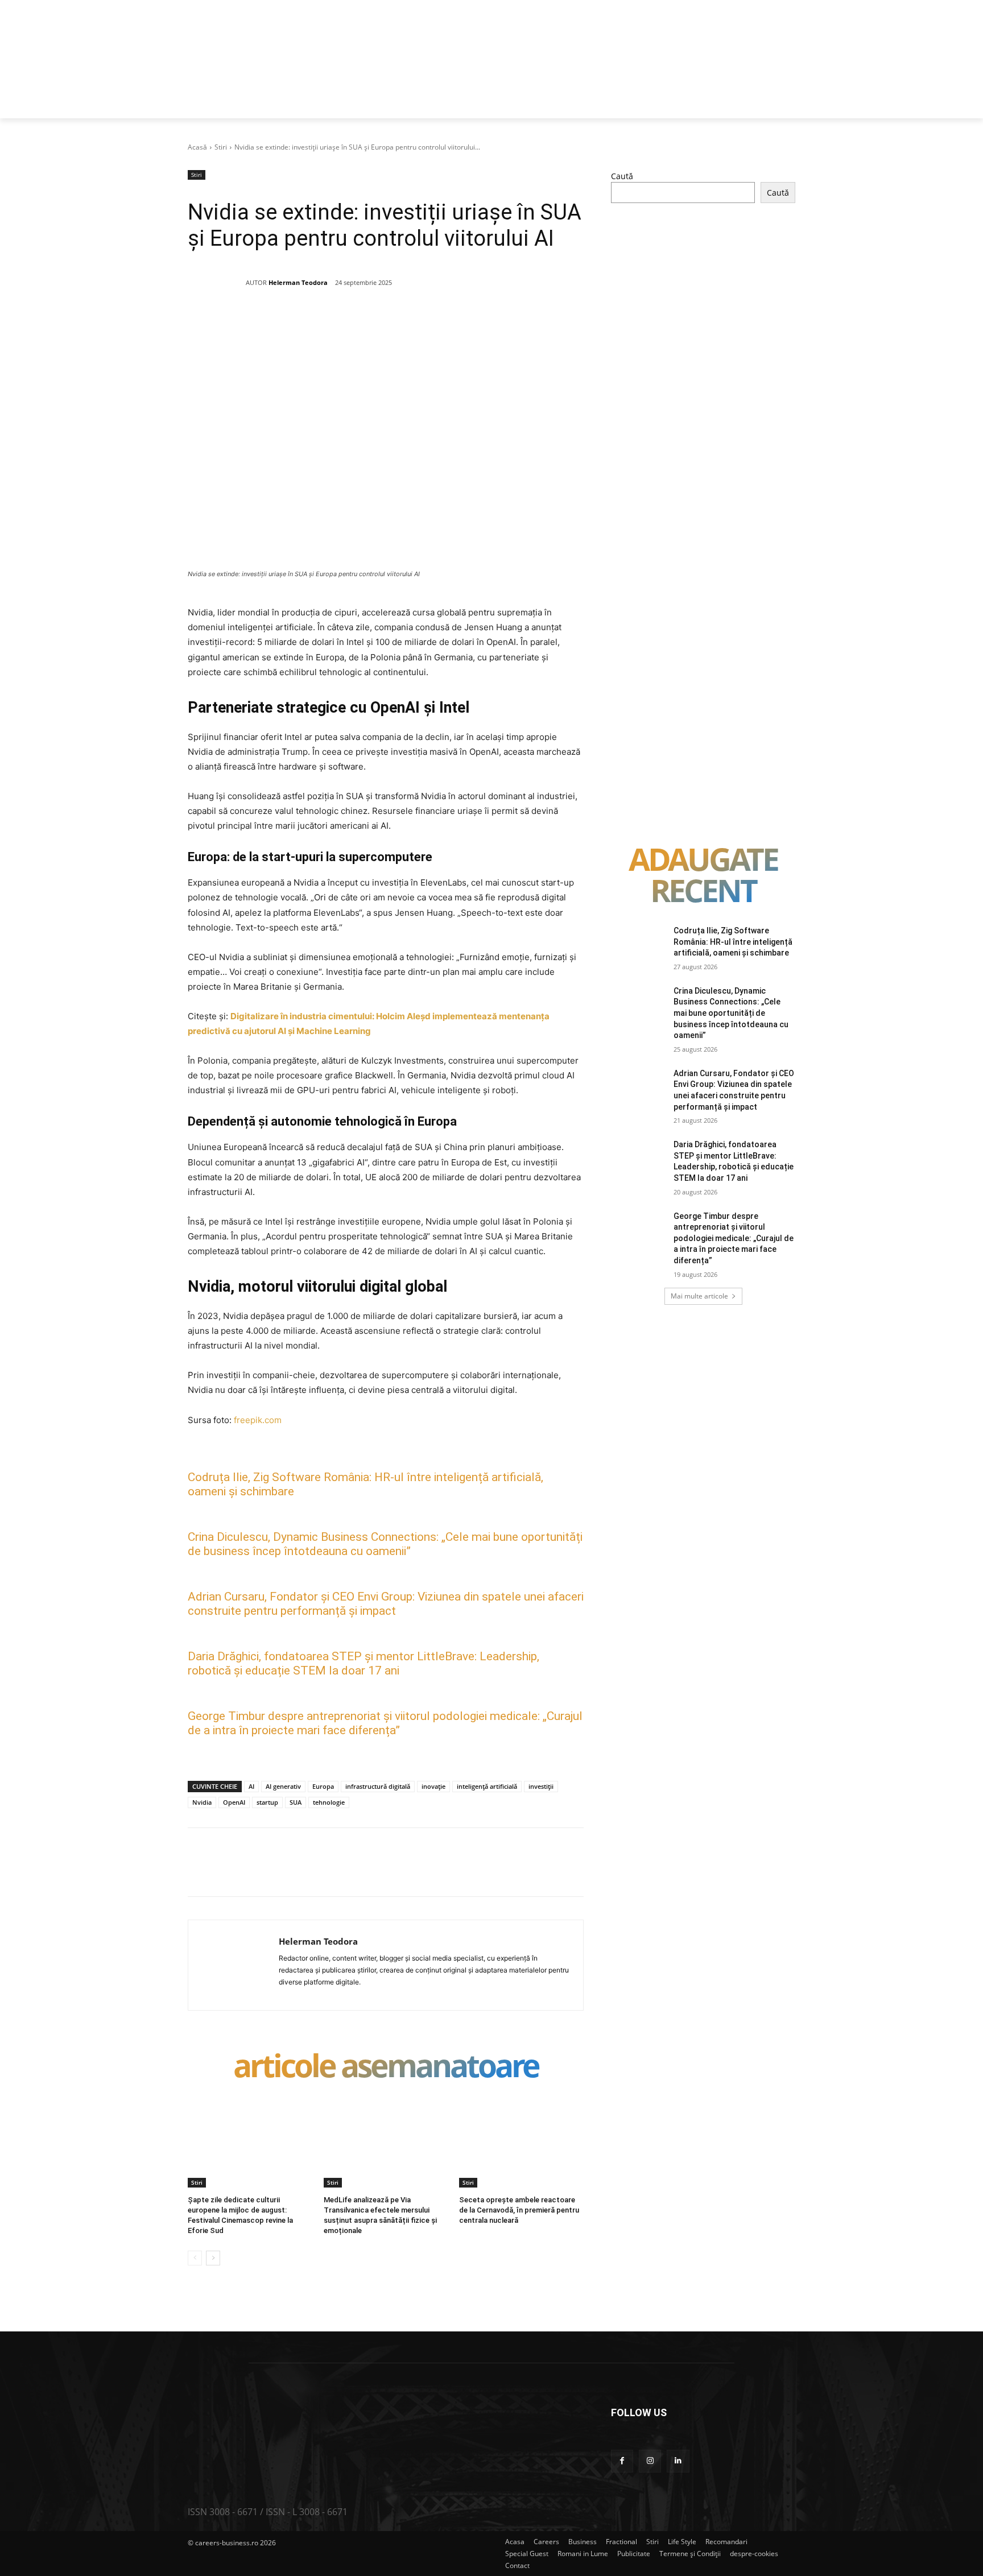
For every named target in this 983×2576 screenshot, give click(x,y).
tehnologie (329, 1802)
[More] (482, 323)
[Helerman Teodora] (217, 283)
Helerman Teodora (298, 282)
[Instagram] (650, 2461)
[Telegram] (456, 323)
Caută (622, 176)
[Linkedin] (377, 323)
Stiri (221, 147)
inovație (433, 1786)
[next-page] (213, 2258)
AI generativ (283, 1786)
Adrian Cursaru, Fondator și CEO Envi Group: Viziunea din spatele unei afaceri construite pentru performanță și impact (386, 1604)
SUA (296, 1802)
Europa (323, 1786)
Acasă (197, 147)
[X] (299, 323)
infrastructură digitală (378, 1786)
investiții (541, 1786)
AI (251, 1786)
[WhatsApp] (351, 323)
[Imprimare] (429, 323)
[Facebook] (272, 323)
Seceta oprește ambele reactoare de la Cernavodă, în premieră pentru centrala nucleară (519, 2210)
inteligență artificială (487, 1786)
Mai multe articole (699, 1296)
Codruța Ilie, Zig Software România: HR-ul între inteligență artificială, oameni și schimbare (733, 942)
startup (267, 1802)
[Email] (403, 323)
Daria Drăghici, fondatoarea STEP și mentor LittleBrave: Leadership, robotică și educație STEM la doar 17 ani (364, 1663)
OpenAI (234, 1802)
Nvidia (202, 1802)
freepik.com (258, 1420)
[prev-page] (195, 2258)
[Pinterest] (325, 323)
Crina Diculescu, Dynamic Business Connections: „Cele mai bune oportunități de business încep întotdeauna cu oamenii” (385, 1544)
